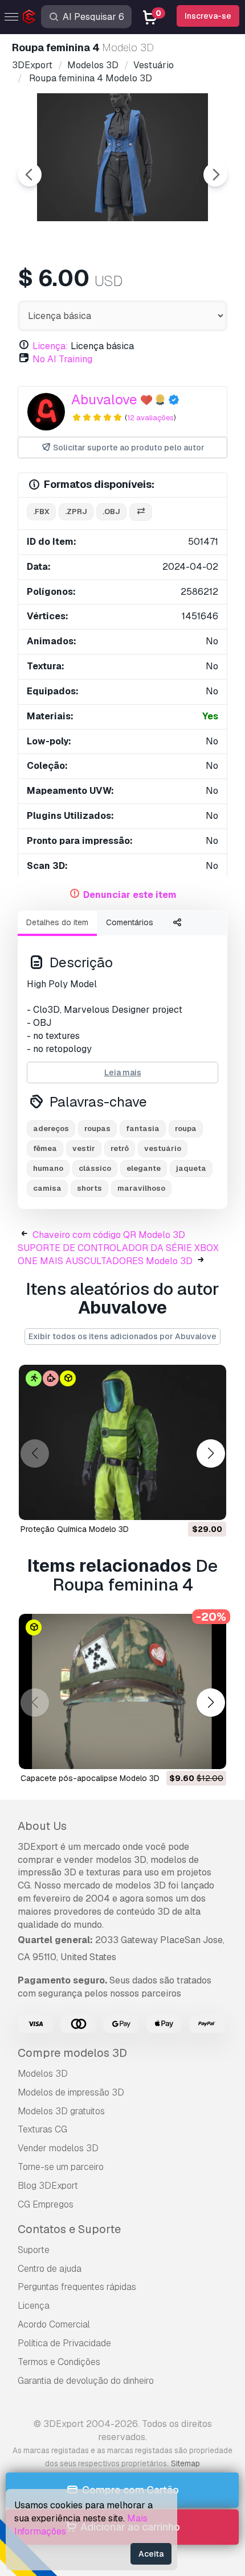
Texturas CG (42, 2129)
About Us (42, 1826)
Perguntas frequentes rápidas (77, 2287)
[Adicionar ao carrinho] (186, 1504)
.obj (111, 512)
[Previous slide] (30, 175)
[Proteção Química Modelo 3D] (122, 1442)
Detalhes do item (57, 922)
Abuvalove (104, 399)
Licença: (50, 346)
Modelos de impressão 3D (71, 2092)
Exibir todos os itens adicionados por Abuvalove (122, 1336)
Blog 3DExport (48, 2186)
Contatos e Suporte (69, 2229)
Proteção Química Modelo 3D (75, 1529)
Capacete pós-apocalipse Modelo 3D (90, 1778)
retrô (120, 1148)
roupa (186, 1128)
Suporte (34, 2250)
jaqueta (191, 1168)
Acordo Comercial (54, 2324)
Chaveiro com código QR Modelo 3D (109, 1235)
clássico (95, 1168)
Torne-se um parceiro (61, 2167)
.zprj (76, 512)
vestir (84, 1148)
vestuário (163, 1148)
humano (48, 1168)
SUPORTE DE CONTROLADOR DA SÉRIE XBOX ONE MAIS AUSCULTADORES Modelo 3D (118, 1254)
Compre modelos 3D (72, 2053)
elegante (144, 1168)
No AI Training (62, 359)
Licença (34, 2306)
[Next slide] (215, 175)
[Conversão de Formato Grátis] (141, 512)
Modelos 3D (43, 2074)
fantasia (143, 1128)
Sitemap (185, 2463)
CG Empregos (46, 2204)
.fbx (41, 512)
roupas (97, 1128)
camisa (47, 1188)
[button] (211, 1454)
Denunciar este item (130, 895)
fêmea (45, 1148)
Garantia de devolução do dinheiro (86, 2381)
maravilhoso (141, 1188)
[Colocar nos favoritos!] (210, 1504)
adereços (51, 1128)
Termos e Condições (59, 2362)
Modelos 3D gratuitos (61, 2111)
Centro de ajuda (50, 2269)
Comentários (130, 922)
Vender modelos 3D (58, 2148)
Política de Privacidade (64, 2343)
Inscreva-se (208, 16)
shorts (89, 1188)
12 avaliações (150, 418)
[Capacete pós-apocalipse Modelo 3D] (122, 1691)
